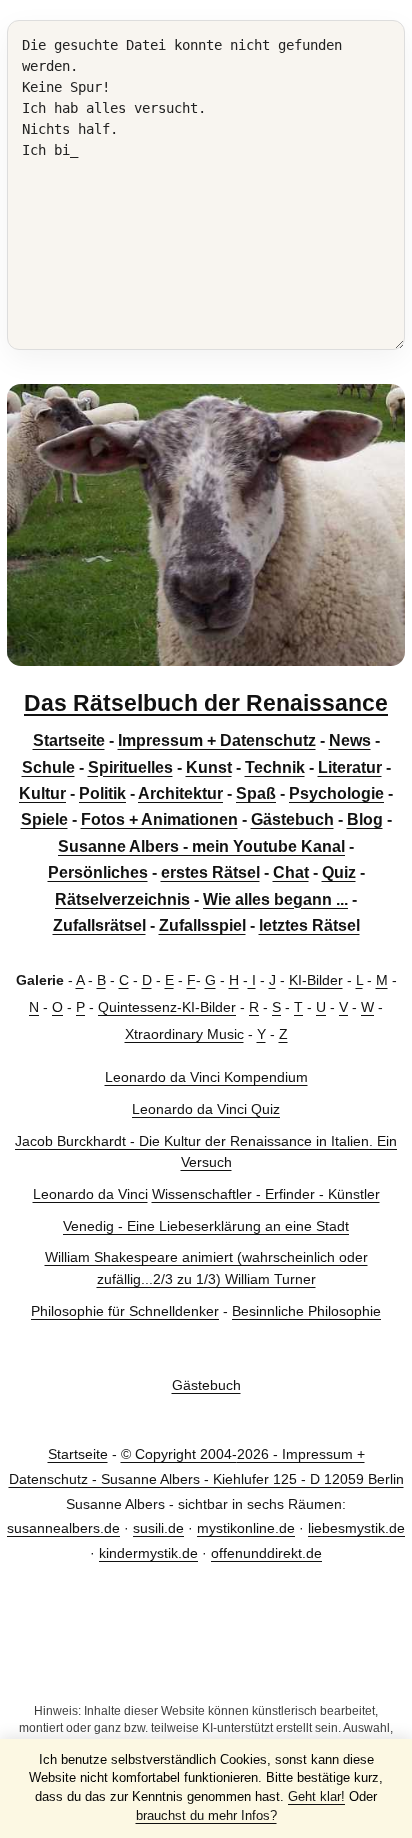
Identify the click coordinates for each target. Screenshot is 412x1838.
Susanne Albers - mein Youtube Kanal (201, 846)
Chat (291, 872)
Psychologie (336, 793)
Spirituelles (130, 767)
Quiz (339, 872)
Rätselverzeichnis (122, 899)
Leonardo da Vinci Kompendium (206, 1077)
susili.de (158, 1528)
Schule (48, 767)
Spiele (44, 819)
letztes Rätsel (309, 925)
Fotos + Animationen (159, 819)
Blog (365, 819)
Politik (102, 793)
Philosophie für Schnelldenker (125, 1311)
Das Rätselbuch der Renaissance (206, 703)
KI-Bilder (316, 980)
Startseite (69, 740)
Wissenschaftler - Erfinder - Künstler (266, 1194)
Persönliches (98, 872)
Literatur (350, 767)
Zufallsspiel (202, 925)
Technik (275, 767)
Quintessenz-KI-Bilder (167, 1007)
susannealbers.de (63, 1528)
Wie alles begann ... (275, 899)
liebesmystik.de (356, 1528)
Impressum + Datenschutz (217, 740)
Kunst (209, 767)
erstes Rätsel (210, 872)
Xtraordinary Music (184, 1034)
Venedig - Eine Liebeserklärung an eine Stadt (206, 1226)
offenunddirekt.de (266, 1553)
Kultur (42, 793)
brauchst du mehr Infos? (206, 1815)
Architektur (180, 793)
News (350, 740)
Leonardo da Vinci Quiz (206, 1109)
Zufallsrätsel (99, 925)
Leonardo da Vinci (90, 1194)
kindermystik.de (148, 1553)
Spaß (256, 793)
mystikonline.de (246, 1528)
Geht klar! (316, 1796)
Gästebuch (292, 819)
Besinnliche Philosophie (306, 1311)
